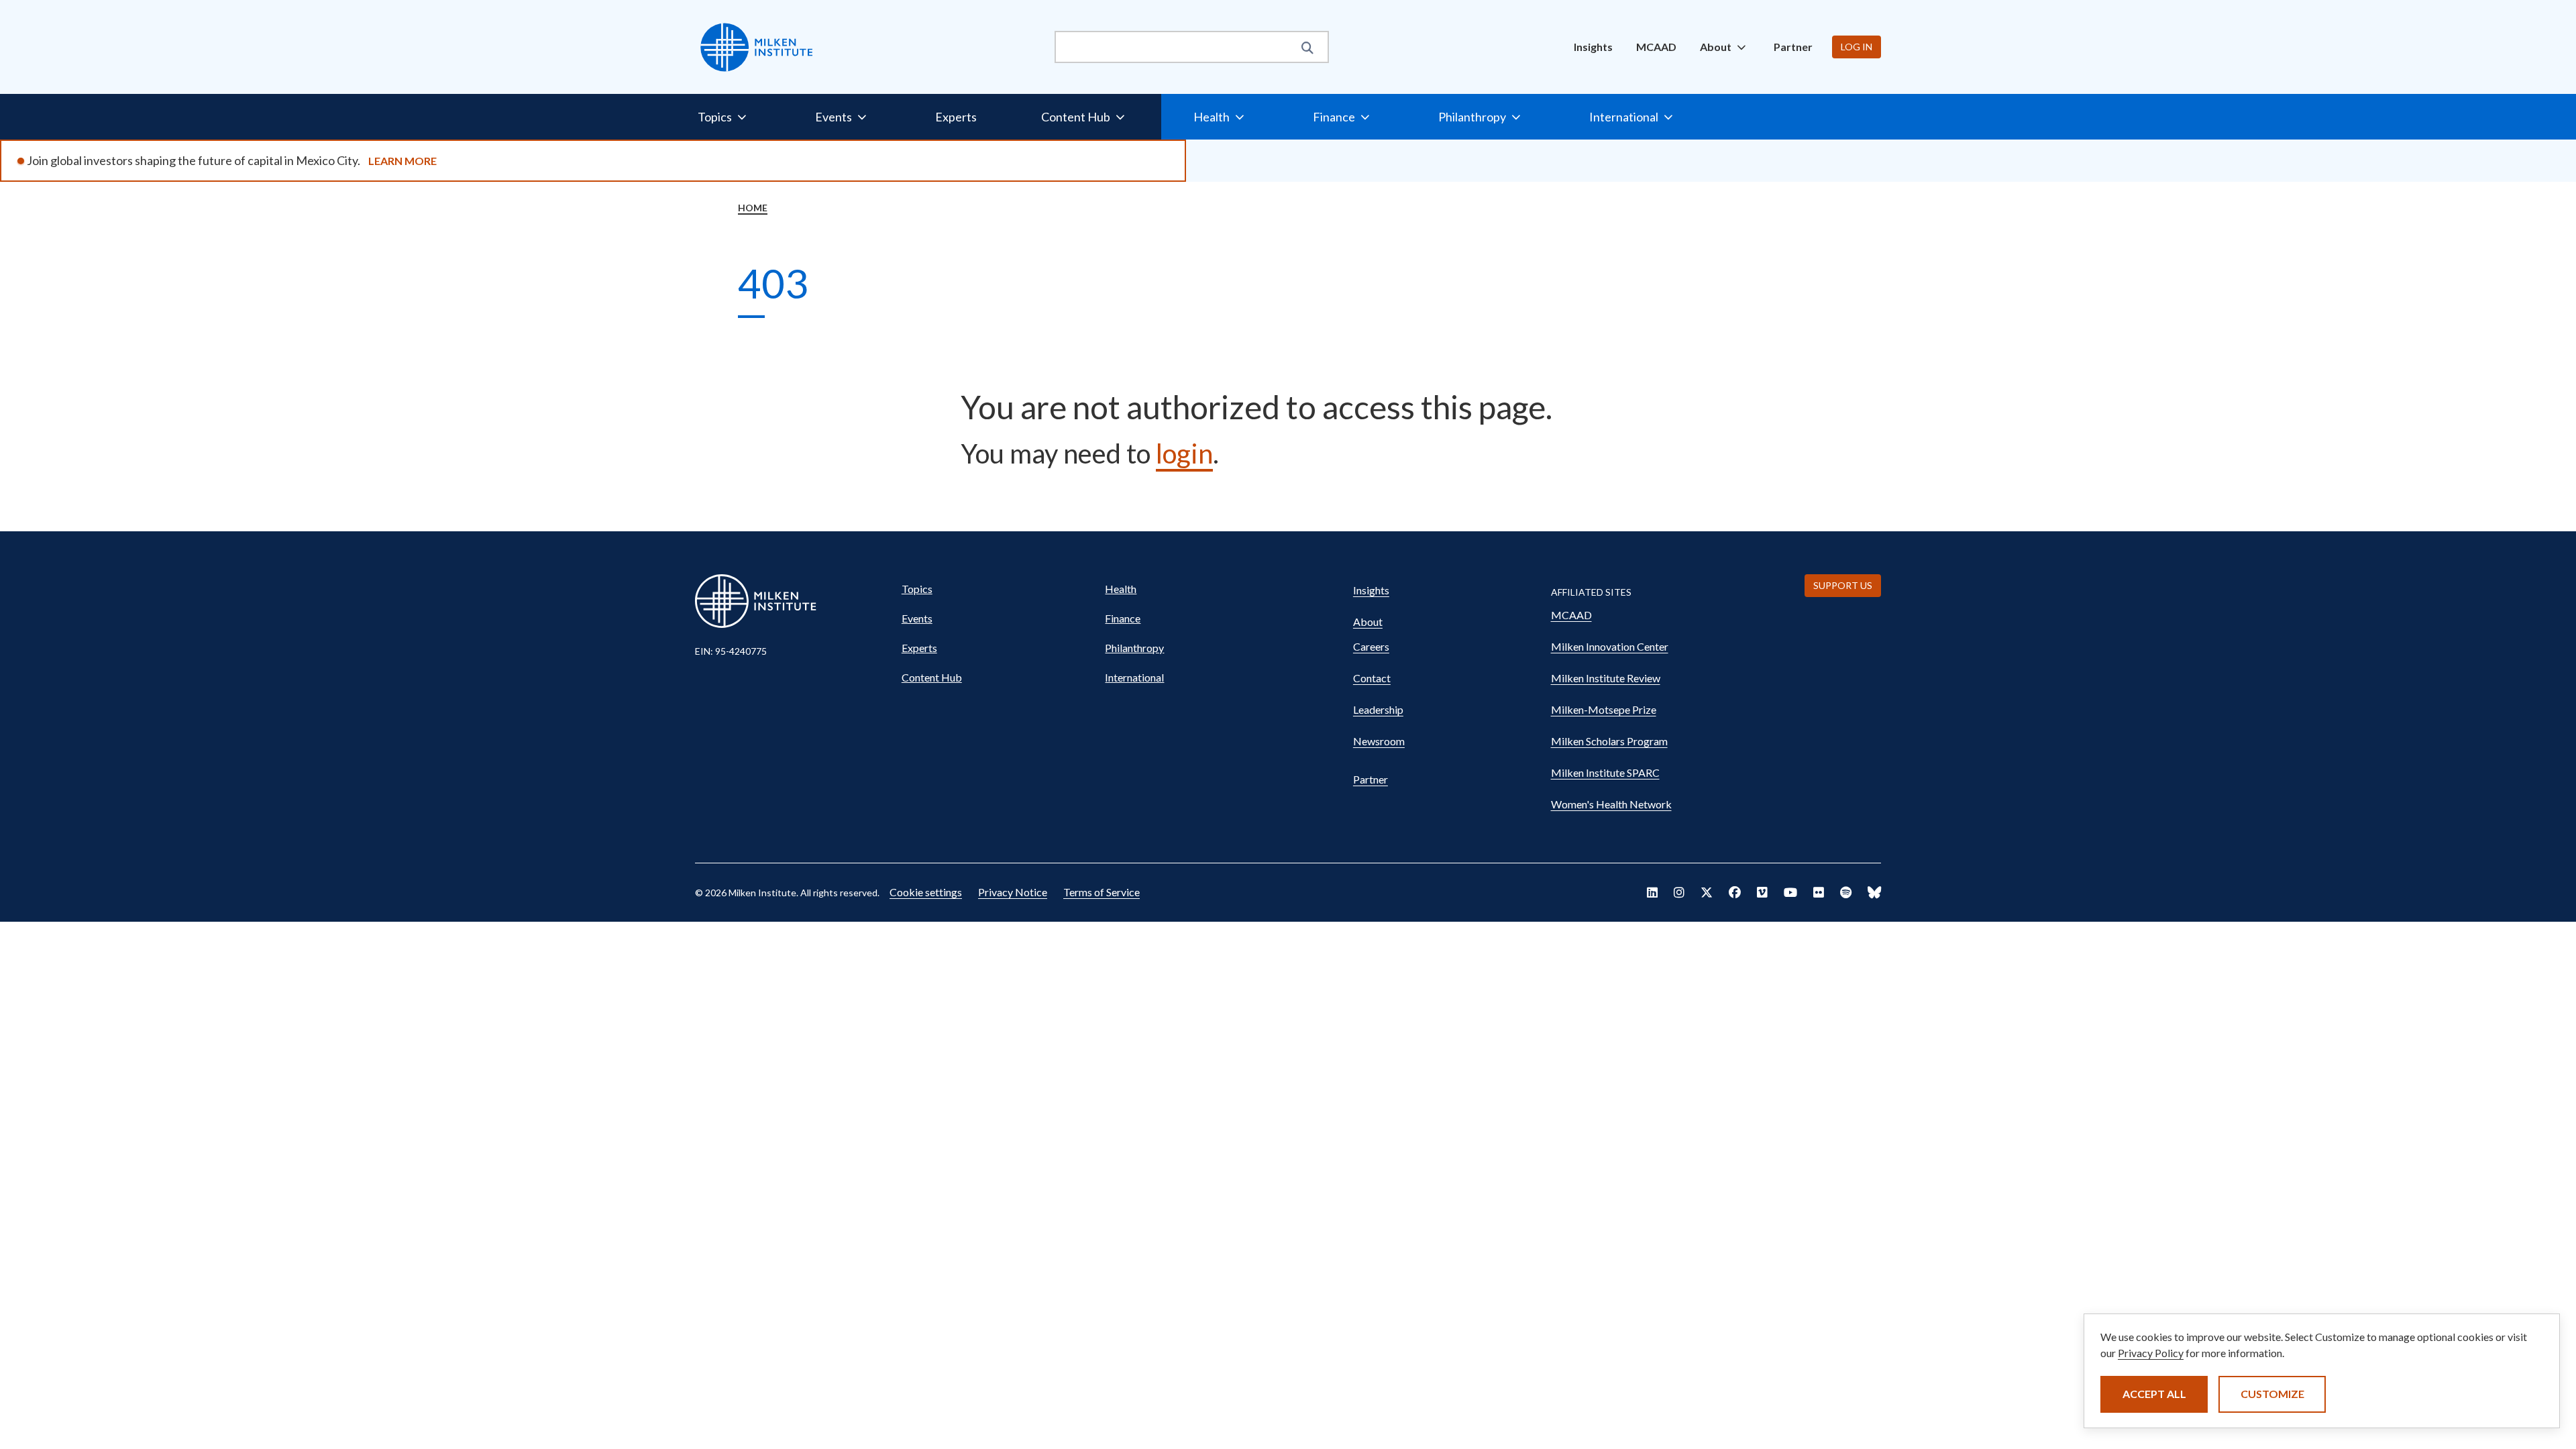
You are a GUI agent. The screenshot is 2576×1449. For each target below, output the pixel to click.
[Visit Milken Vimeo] (1762, 892)
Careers (1371, 646)
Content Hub (932, 677)
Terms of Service (1102, 892)
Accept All (2154, 1394)
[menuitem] (1593, 47)
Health (1121, 589)
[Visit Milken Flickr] (1819, 892)
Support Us (1843, 585)
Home (753, 208)
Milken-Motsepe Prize (1604, 709)
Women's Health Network (1611, 804)
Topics (917, 589)
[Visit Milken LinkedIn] (1652, 892)
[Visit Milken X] (1707, 892)
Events (917, 618)
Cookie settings (926, 892)
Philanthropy (1134, 648)
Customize (2272, 1394)
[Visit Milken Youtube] (1790, 892)
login (1184, 453)
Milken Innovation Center (1610, 646)
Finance (1123, 618)
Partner (1793, 47)
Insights (1593, 47)
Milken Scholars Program (1609, 741)
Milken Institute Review (1606, 678)
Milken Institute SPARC (1605, 772)
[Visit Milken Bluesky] (1874, 892)
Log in (1857, 47)
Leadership (1378, 709)
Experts (956, 117)
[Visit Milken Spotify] (1846, 892)
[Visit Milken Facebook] (1735, 892)
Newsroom (1379, 741)
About (1368, 622)
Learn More (402, 161)
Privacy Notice (1013, 892)
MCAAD (1656, 47)
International (1134, 677)
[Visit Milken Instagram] (1679, 892)
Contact (1372, 678)
